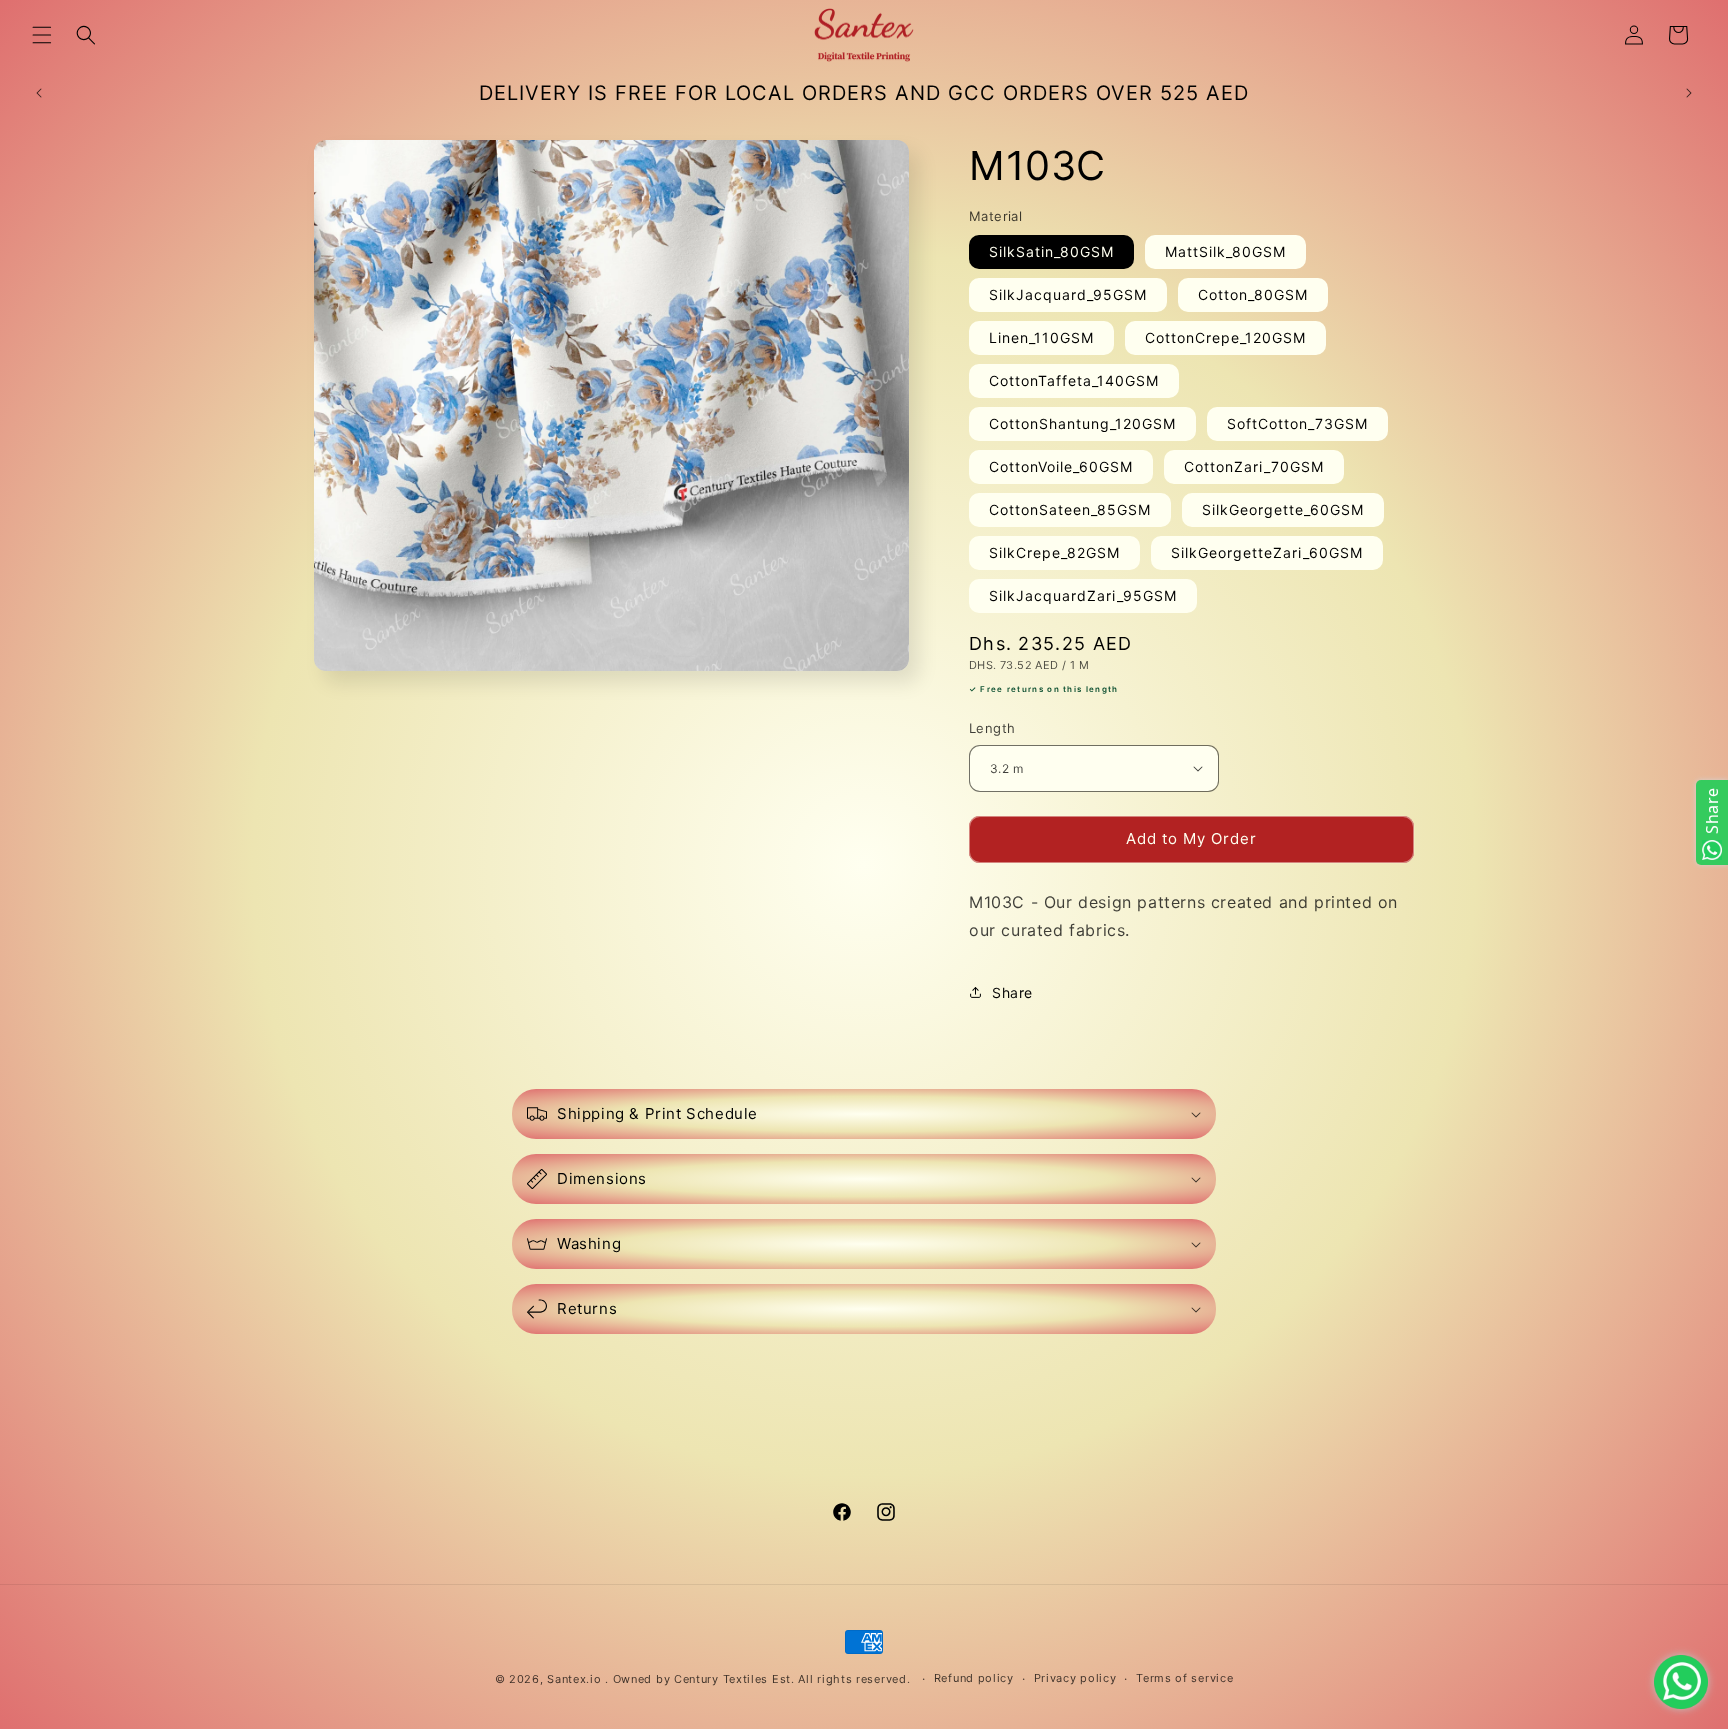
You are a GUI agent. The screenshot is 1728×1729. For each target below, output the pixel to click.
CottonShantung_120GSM (1082, 423)
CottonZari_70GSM (1254, 466)
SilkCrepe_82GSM (1054, 552)
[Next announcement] (1689, 93)
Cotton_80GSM (1253, 294)
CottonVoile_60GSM (1061, 466)
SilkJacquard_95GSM (1068, 294)
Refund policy (974, 1678)
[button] (42, 35)
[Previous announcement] (39, 93)
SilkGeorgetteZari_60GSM (1267, 552)
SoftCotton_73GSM (1297, 423)
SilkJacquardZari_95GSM (1083, 595)
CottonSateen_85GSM (1070, 509)
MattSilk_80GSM (1225, 251)
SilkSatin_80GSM (1051, 251)
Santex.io (574, 1679)
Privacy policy (1075, 1678)
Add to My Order (1191, 838)
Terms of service (1184, 1678)
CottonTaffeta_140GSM (1074, 380)
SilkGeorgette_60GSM (1283, 509)
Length (992, 728)
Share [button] (1012, 992)
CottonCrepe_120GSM (1225, 337)
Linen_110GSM (1041, 337)
